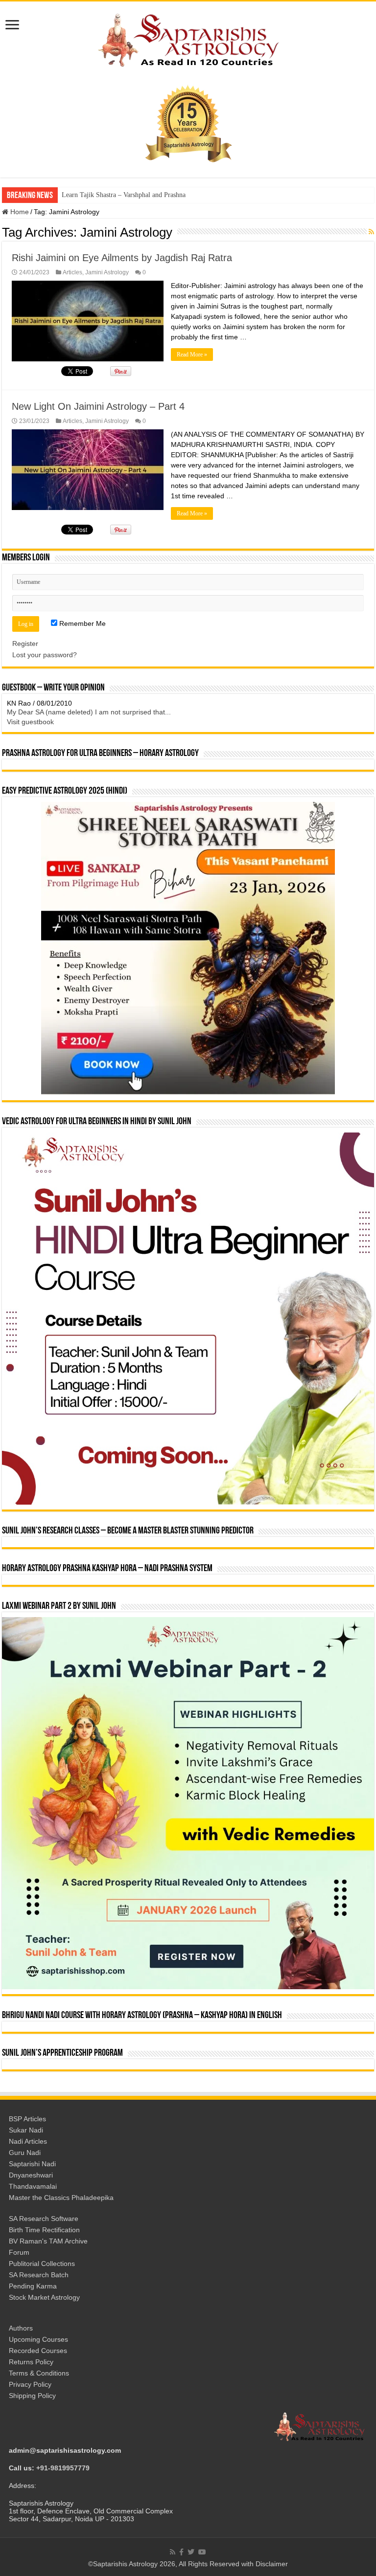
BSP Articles (27, 2119)
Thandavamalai (33, 2186)
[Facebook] (181, 2552)
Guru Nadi (25, 2153)
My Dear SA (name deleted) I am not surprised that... (89, 712)
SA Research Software (44, 2219)
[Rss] (173, 2552)
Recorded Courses (38, 2351)
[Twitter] (191, 2552)
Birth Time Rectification (44, 2230)
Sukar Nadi (26, 2130)
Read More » (192, 355)
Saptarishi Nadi (32, 2164)
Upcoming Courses (38, 2339)
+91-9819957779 (63, 2468)
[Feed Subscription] (371, 232)
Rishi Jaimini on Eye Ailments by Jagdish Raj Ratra (122, 258)
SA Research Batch (39, 2275)
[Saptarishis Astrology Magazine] (188, 39)
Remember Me (82, 623)
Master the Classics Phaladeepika (61, 2198)
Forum (19, 2252)
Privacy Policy (30, 2384)
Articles (72, 272)
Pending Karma (33, 2286)
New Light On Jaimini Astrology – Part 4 (98, 406)
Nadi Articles (28, 2141)
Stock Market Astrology (44, 2297)
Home (19, 212)
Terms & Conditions (39, 2373)
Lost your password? (45, 655)
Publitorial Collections (42, 2264)
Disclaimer (272, 2564)
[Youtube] (202, 2552)
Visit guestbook (30, 722)
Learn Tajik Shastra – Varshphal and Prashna (124, 195)
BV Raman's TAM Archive (48, 2241)
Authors (21, 2328)
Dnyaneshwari (31, 2175)
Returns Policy (31, 2362)
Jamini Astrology (107, 272)
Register (25, 644)
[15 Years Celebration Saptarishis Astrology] (188, 123)
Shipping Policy (32, 2396)
